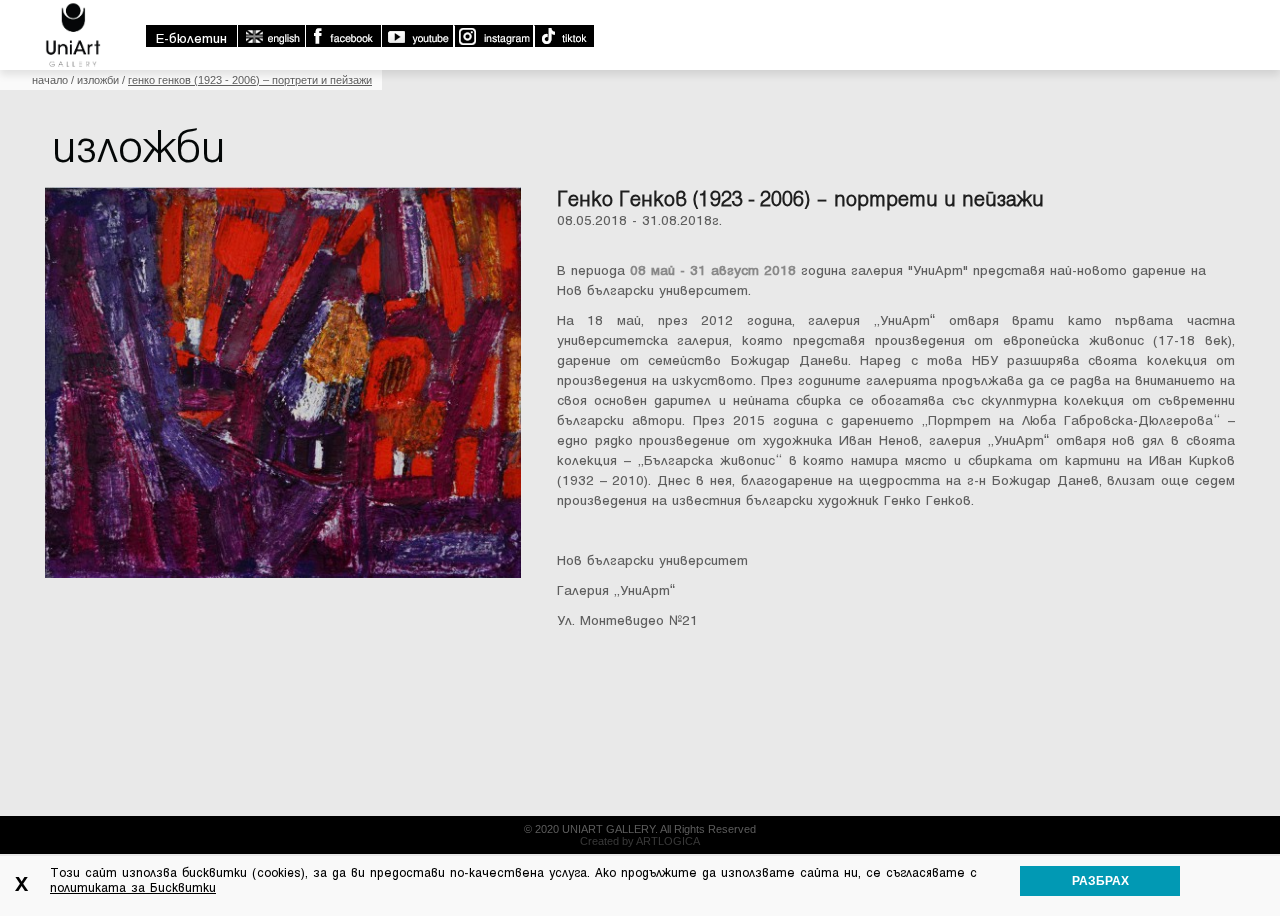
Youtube (417, 36)
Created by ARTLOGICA (640, 841)
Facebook (343, 36)
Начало (50, 80)
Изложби (98, 80)
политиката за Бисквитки (133, 888)
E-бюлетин (191, 38)
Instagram (493, 36)
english (271, 36)
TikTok (563, 36)
